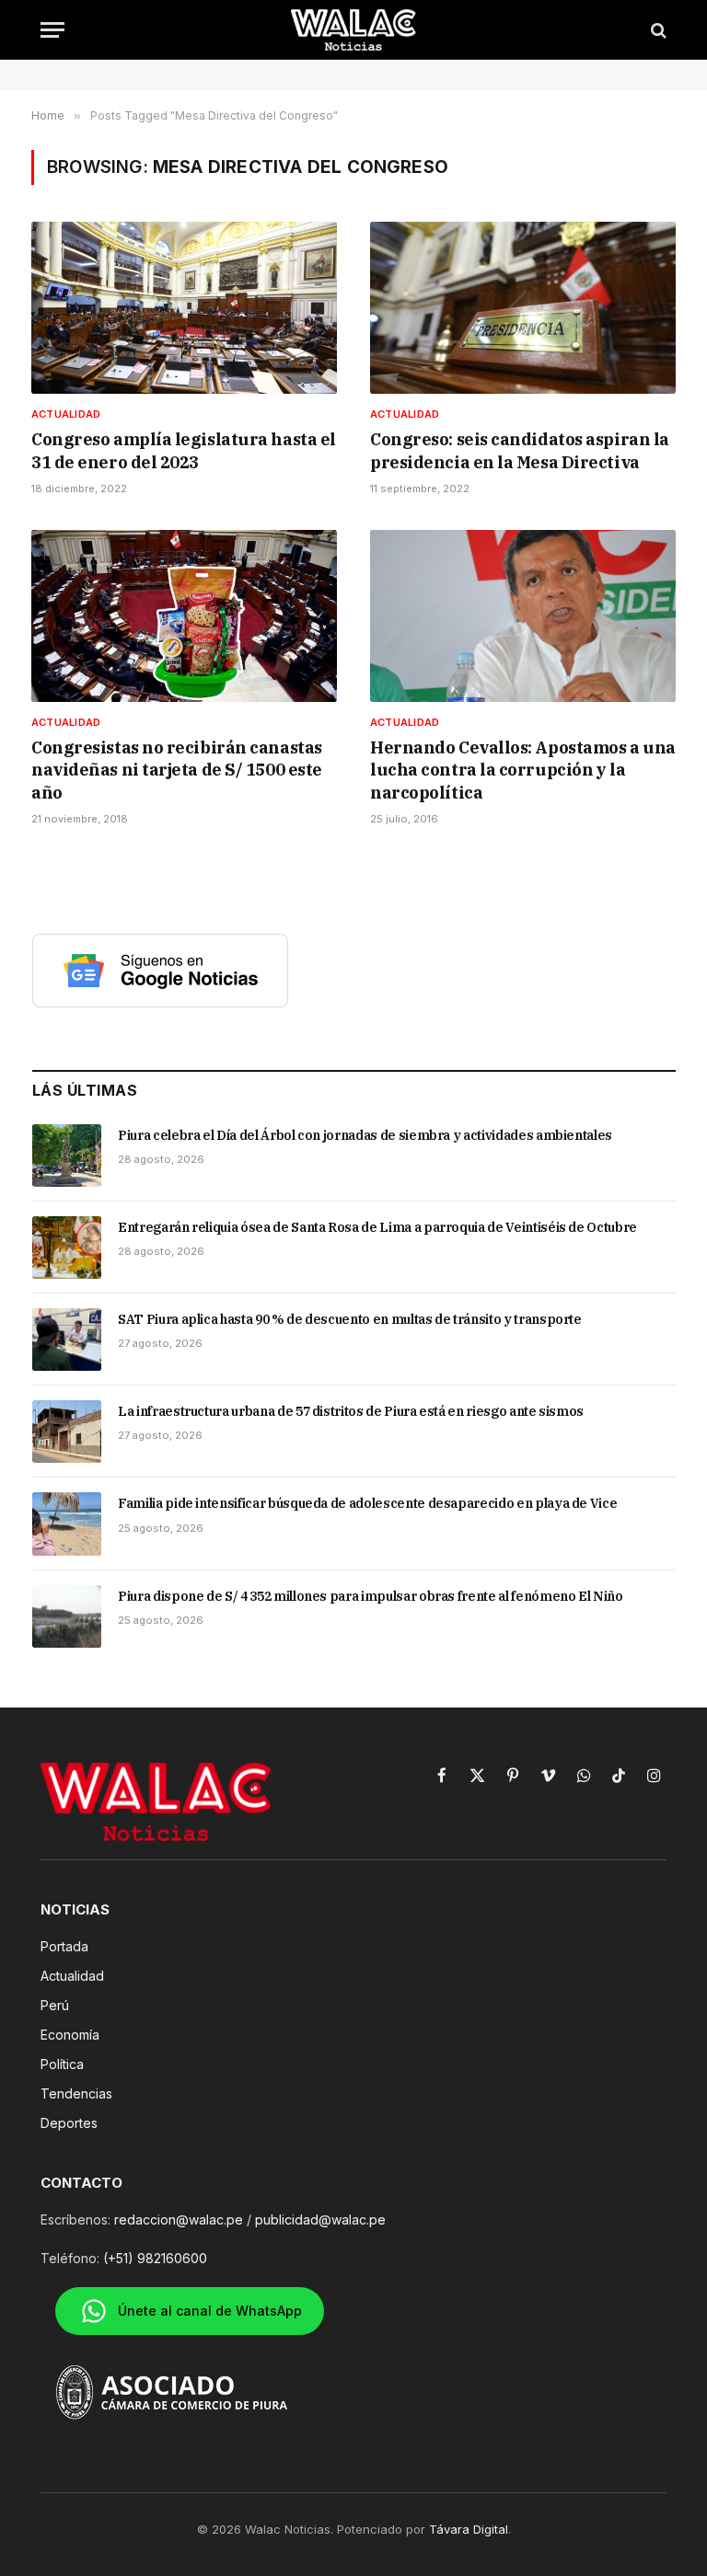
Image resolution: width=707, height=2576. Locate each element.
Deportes (69, 2123)
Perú (55, 2005)
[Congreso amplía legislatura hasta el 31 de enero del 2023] (184, 308)
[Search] (657, 30)
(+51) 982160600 (155, 2258)
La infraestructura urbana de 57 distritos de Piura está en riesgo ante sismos (351, 1411)
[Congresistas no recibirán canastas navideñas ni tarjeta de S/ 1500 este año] (184, 616)
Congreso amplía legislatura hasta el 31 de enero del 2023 (184, 450)
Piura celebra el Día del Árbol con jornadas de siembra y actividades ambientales (365, 1135)
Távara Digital (469, 2529)
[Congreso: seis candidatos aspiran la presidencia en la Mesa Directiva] (523, 308)
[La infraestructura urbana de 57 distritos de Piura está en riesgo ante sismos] (67, 1432)
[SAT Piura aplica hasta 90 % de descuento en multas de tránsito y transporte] (67, 1340)
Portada (64, 1946)
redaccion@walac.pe (179, 2219)
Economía (70, 2035)
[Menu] (52, 30)
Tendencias (76, 2093)
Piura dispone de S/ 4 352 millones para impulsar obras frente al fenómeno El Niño (371, 1596)
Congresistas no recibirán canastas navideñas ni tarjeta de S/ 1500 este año (177, 770)
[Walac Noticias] (354, 30)
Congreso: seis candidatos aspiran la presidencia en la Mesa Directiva (520, 450)
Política (62, 2064)
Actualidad (66, 414)
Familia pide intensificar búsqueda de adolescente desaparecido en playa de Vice (367, 1503)
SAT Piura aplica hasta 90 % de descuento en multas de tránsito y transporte (350, 1319)
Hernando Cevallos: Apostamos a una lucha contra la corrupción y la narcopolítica (523, 770)
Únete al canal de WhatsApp (210, 2311)
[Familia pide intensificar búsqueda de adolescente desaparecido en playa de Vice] (67, 1524)
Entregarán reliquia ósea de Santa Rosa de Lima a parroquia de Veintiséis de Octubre (377, 1227)
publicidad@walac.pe (320, 2219)
